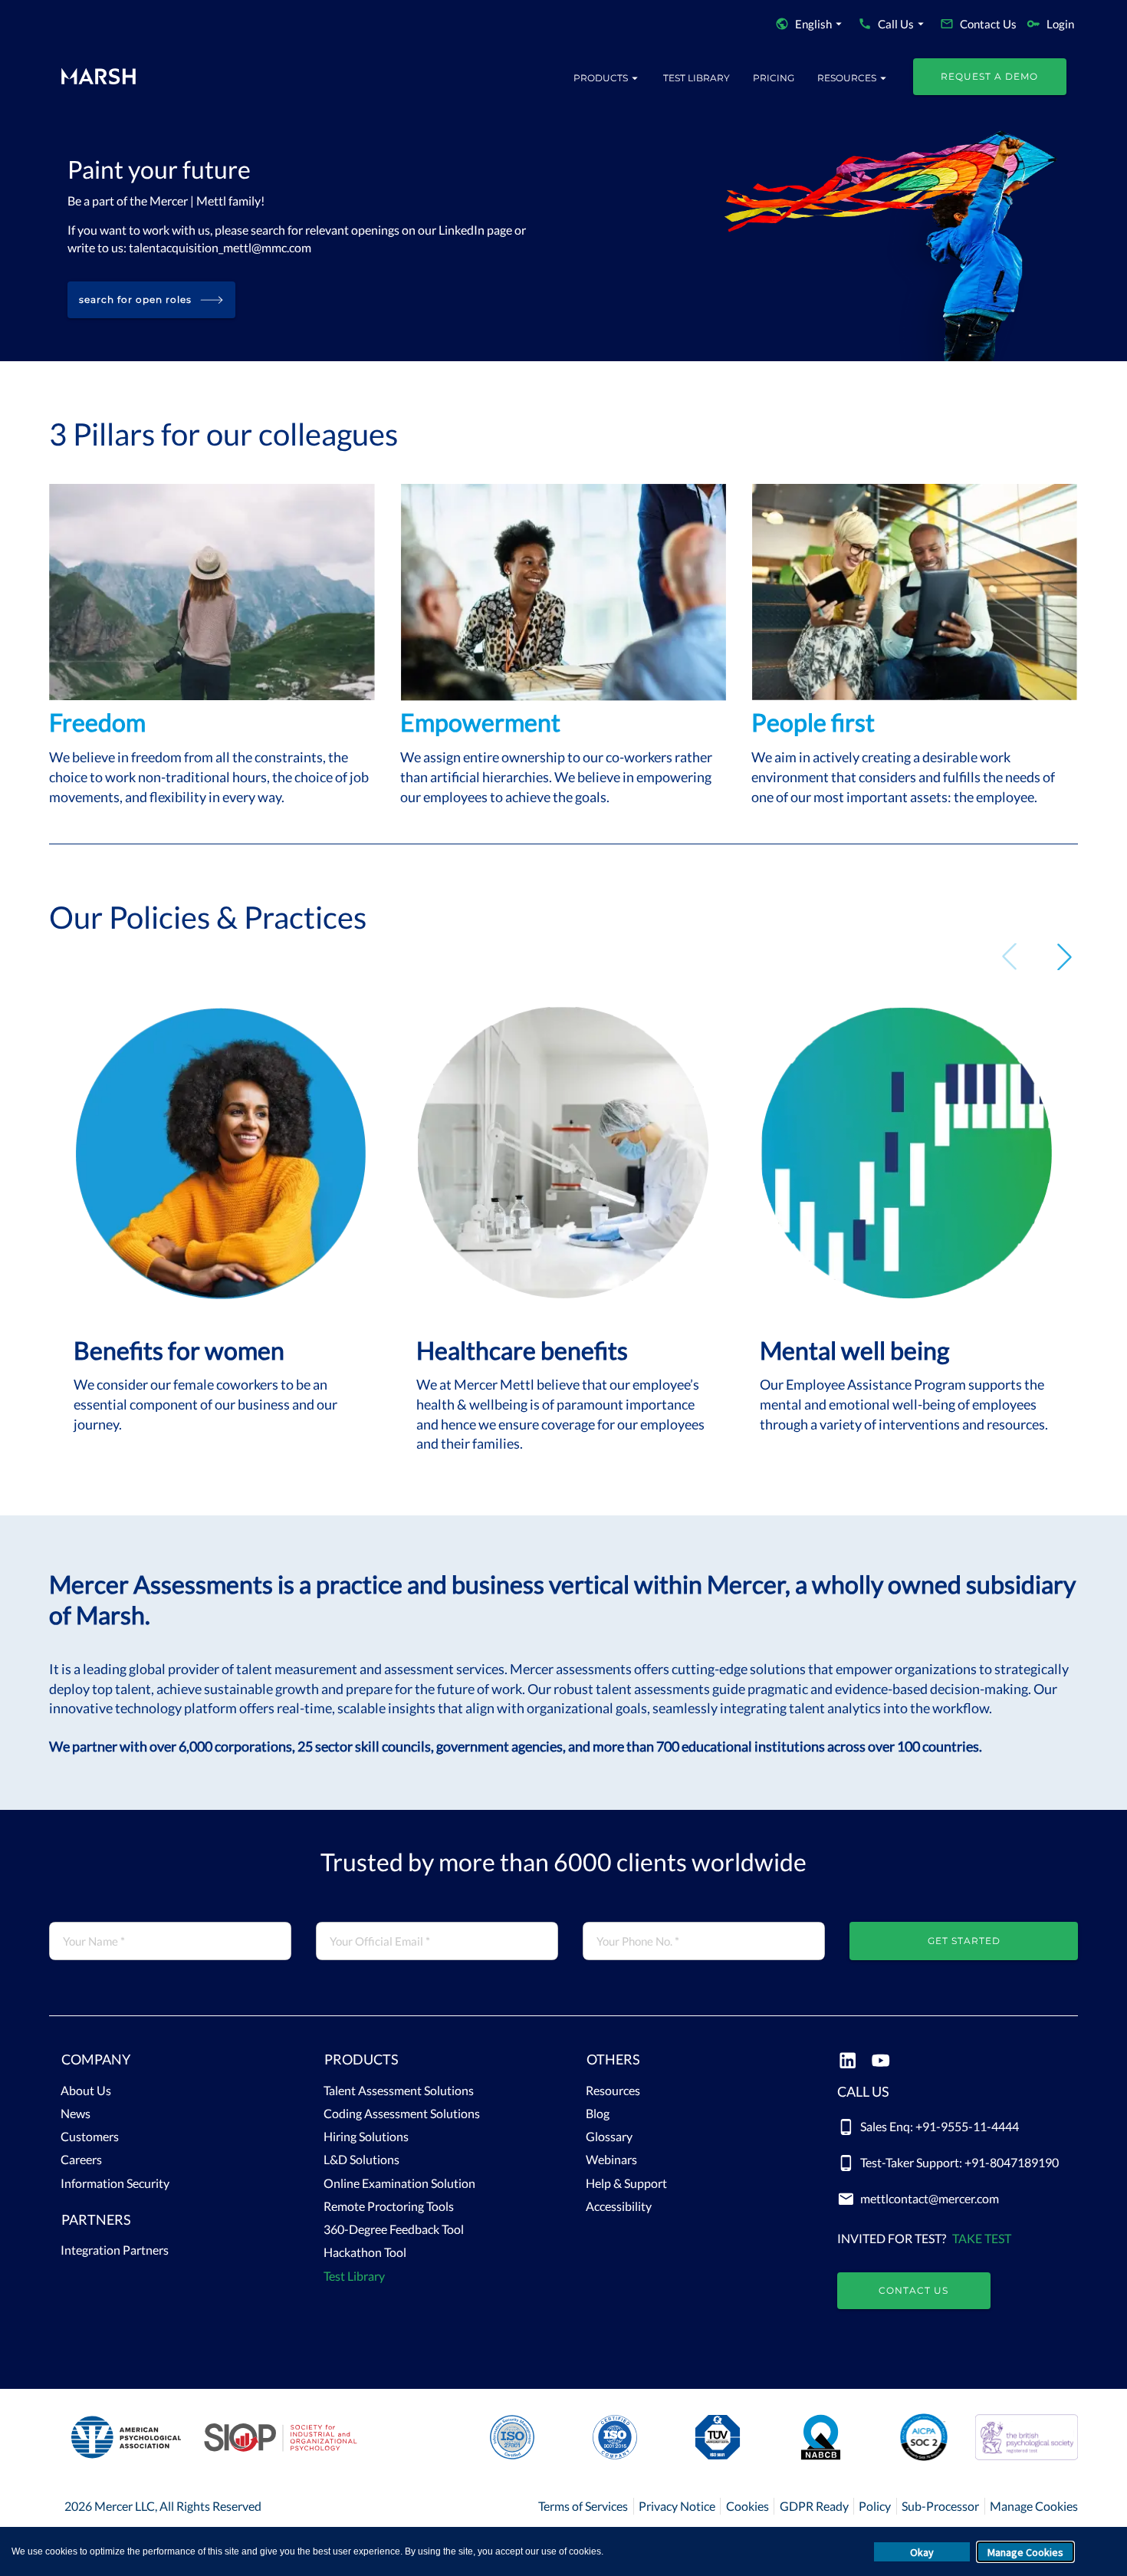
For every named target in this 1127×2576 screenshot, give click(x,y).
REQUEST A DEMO (989, 76)
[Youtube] (881, 2062)
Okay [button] (922, 2552)
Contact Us (913, 2290)
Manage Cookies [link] (1034, 2506)
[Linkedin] (848, 2062)
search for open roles (135, 299)
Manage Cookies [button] (1025, 2552)
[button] (170, 2063)
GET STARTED (964, 1941)
